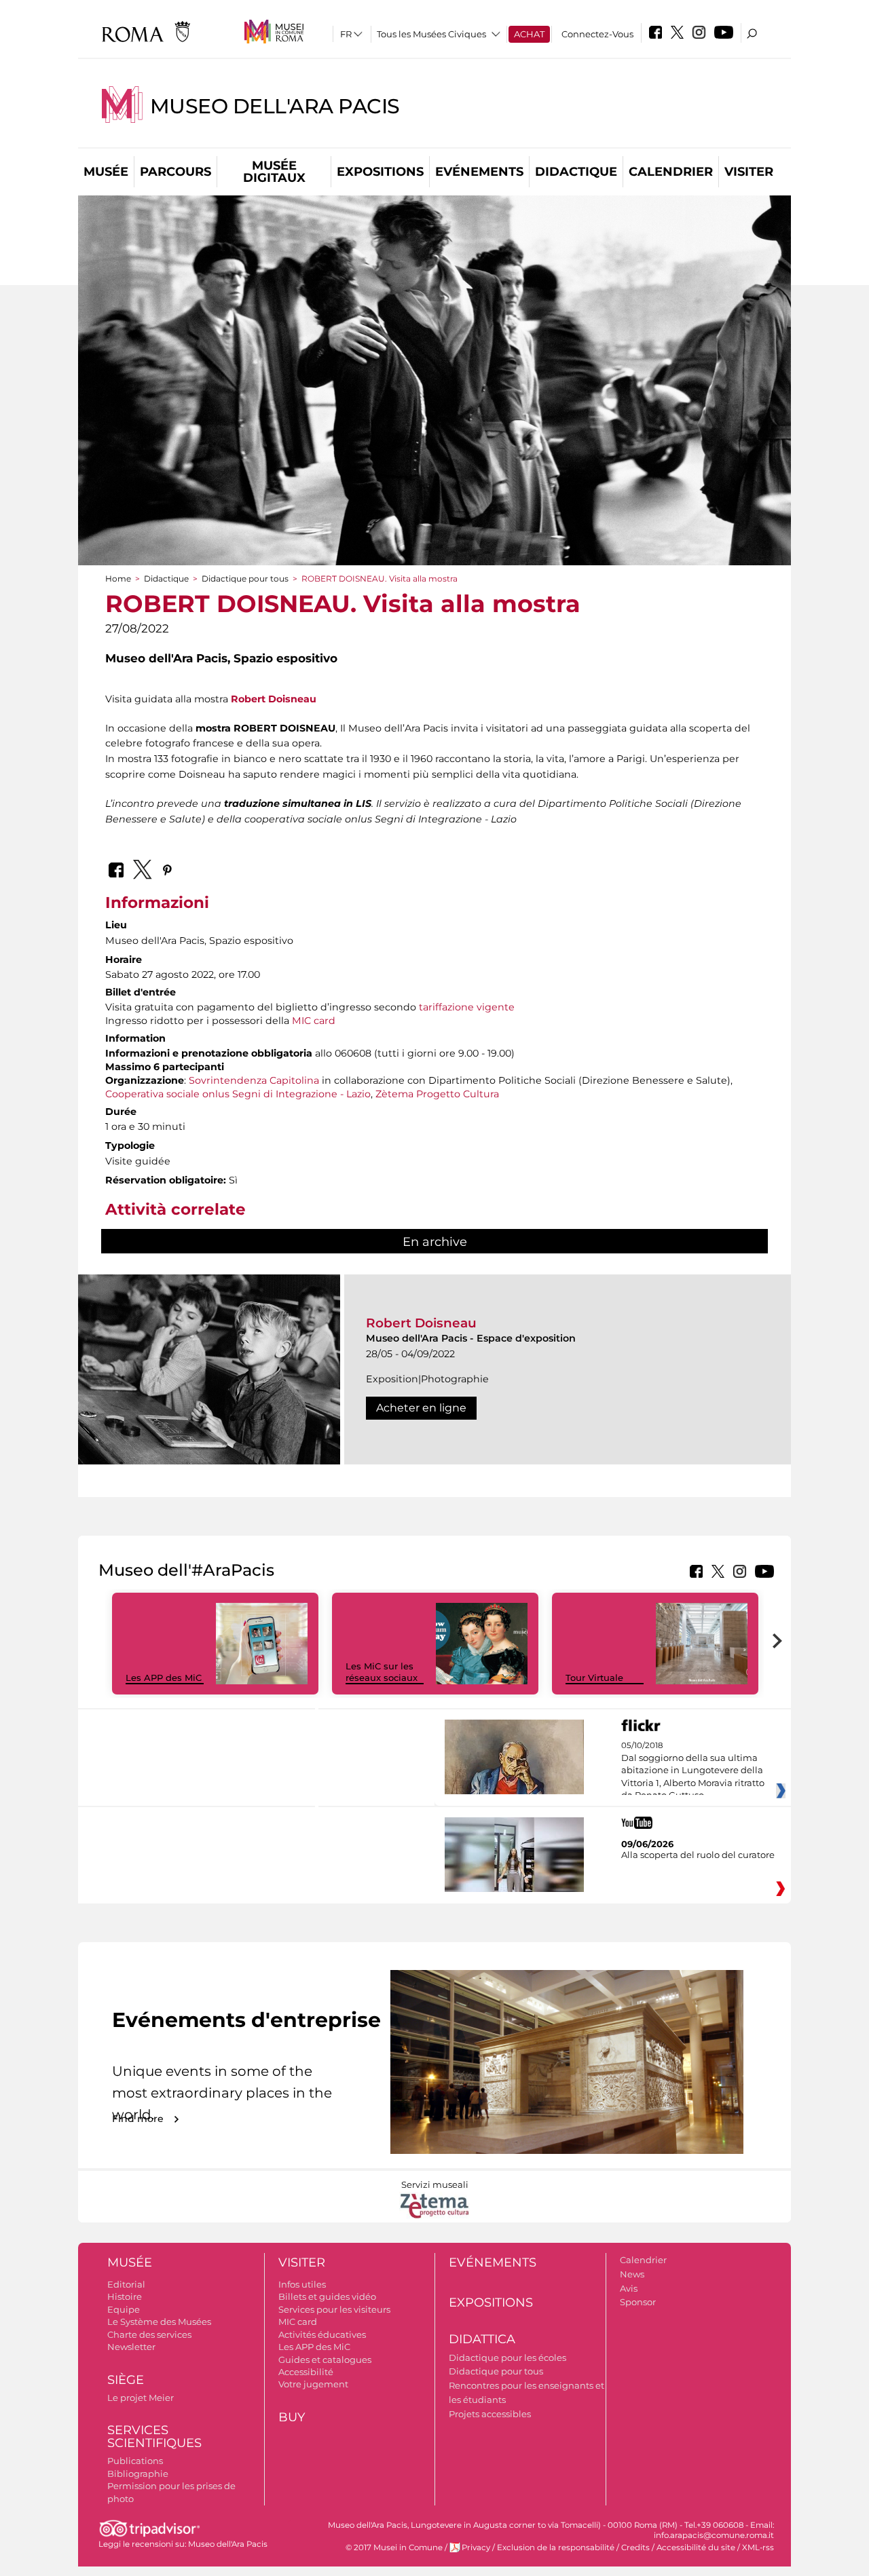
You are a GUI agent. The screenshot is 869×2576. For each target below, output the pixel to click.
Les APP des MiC (164, 1678)
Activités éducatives (322, 2334)
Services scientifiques (154, 2437)
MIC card (314, 1021)
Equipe (124, 2309)
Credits (635, 2547)
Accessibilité (306, 2372)
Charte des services (149, 2334)
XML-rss (758, 2547)
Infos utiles (302, 2284)
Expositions (380, 172)
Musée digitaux (274, 172)
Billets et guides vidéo (327, 2296)
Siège (126, 2380)
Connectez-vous (597, 34)
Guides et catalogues (325, 2360)
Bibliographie (138, 2474)
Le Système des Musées (159, 2322)
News (632, 2274)
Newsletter (131, 2347)
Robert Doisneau (274, 699)
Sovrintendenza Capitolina (254, 1080)
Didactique (576, 172)
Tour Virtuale (594, 1678)
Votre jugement (313, 2384)
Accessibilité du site (696, 2547)
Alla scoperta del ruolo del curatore (698, 1855)
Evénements (479, 172)
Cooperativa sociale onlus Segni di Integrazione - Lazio (238, 1094)
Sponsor (638, 2302)
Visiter (749, 172)
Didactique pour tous (245, 579)
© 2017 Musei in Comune (394, 2547)
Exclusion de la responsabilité (556, 2547)
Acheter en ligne (421, 1408)
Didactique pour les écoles (507, 2357)
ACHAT (529, 34)
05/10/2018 (693, 1770)
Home (118, 579)
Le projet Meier (141, 2398)
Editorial (126, 2284)
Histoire (125, 2296)
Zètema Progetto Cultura (437, 1094)
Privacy (476, 2547)
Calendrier (671, 172)
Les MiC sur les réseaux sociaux (382, 1672)
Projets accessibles (490, 2414)
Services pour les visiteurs (334, 2309)
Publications (135, 2461)
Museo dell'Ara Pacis (275, 106)
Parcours (175, 172)
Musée (106, 172)
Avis (629, 2288)
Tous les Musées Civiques (431, 34)
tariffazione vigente (467, 1007)
